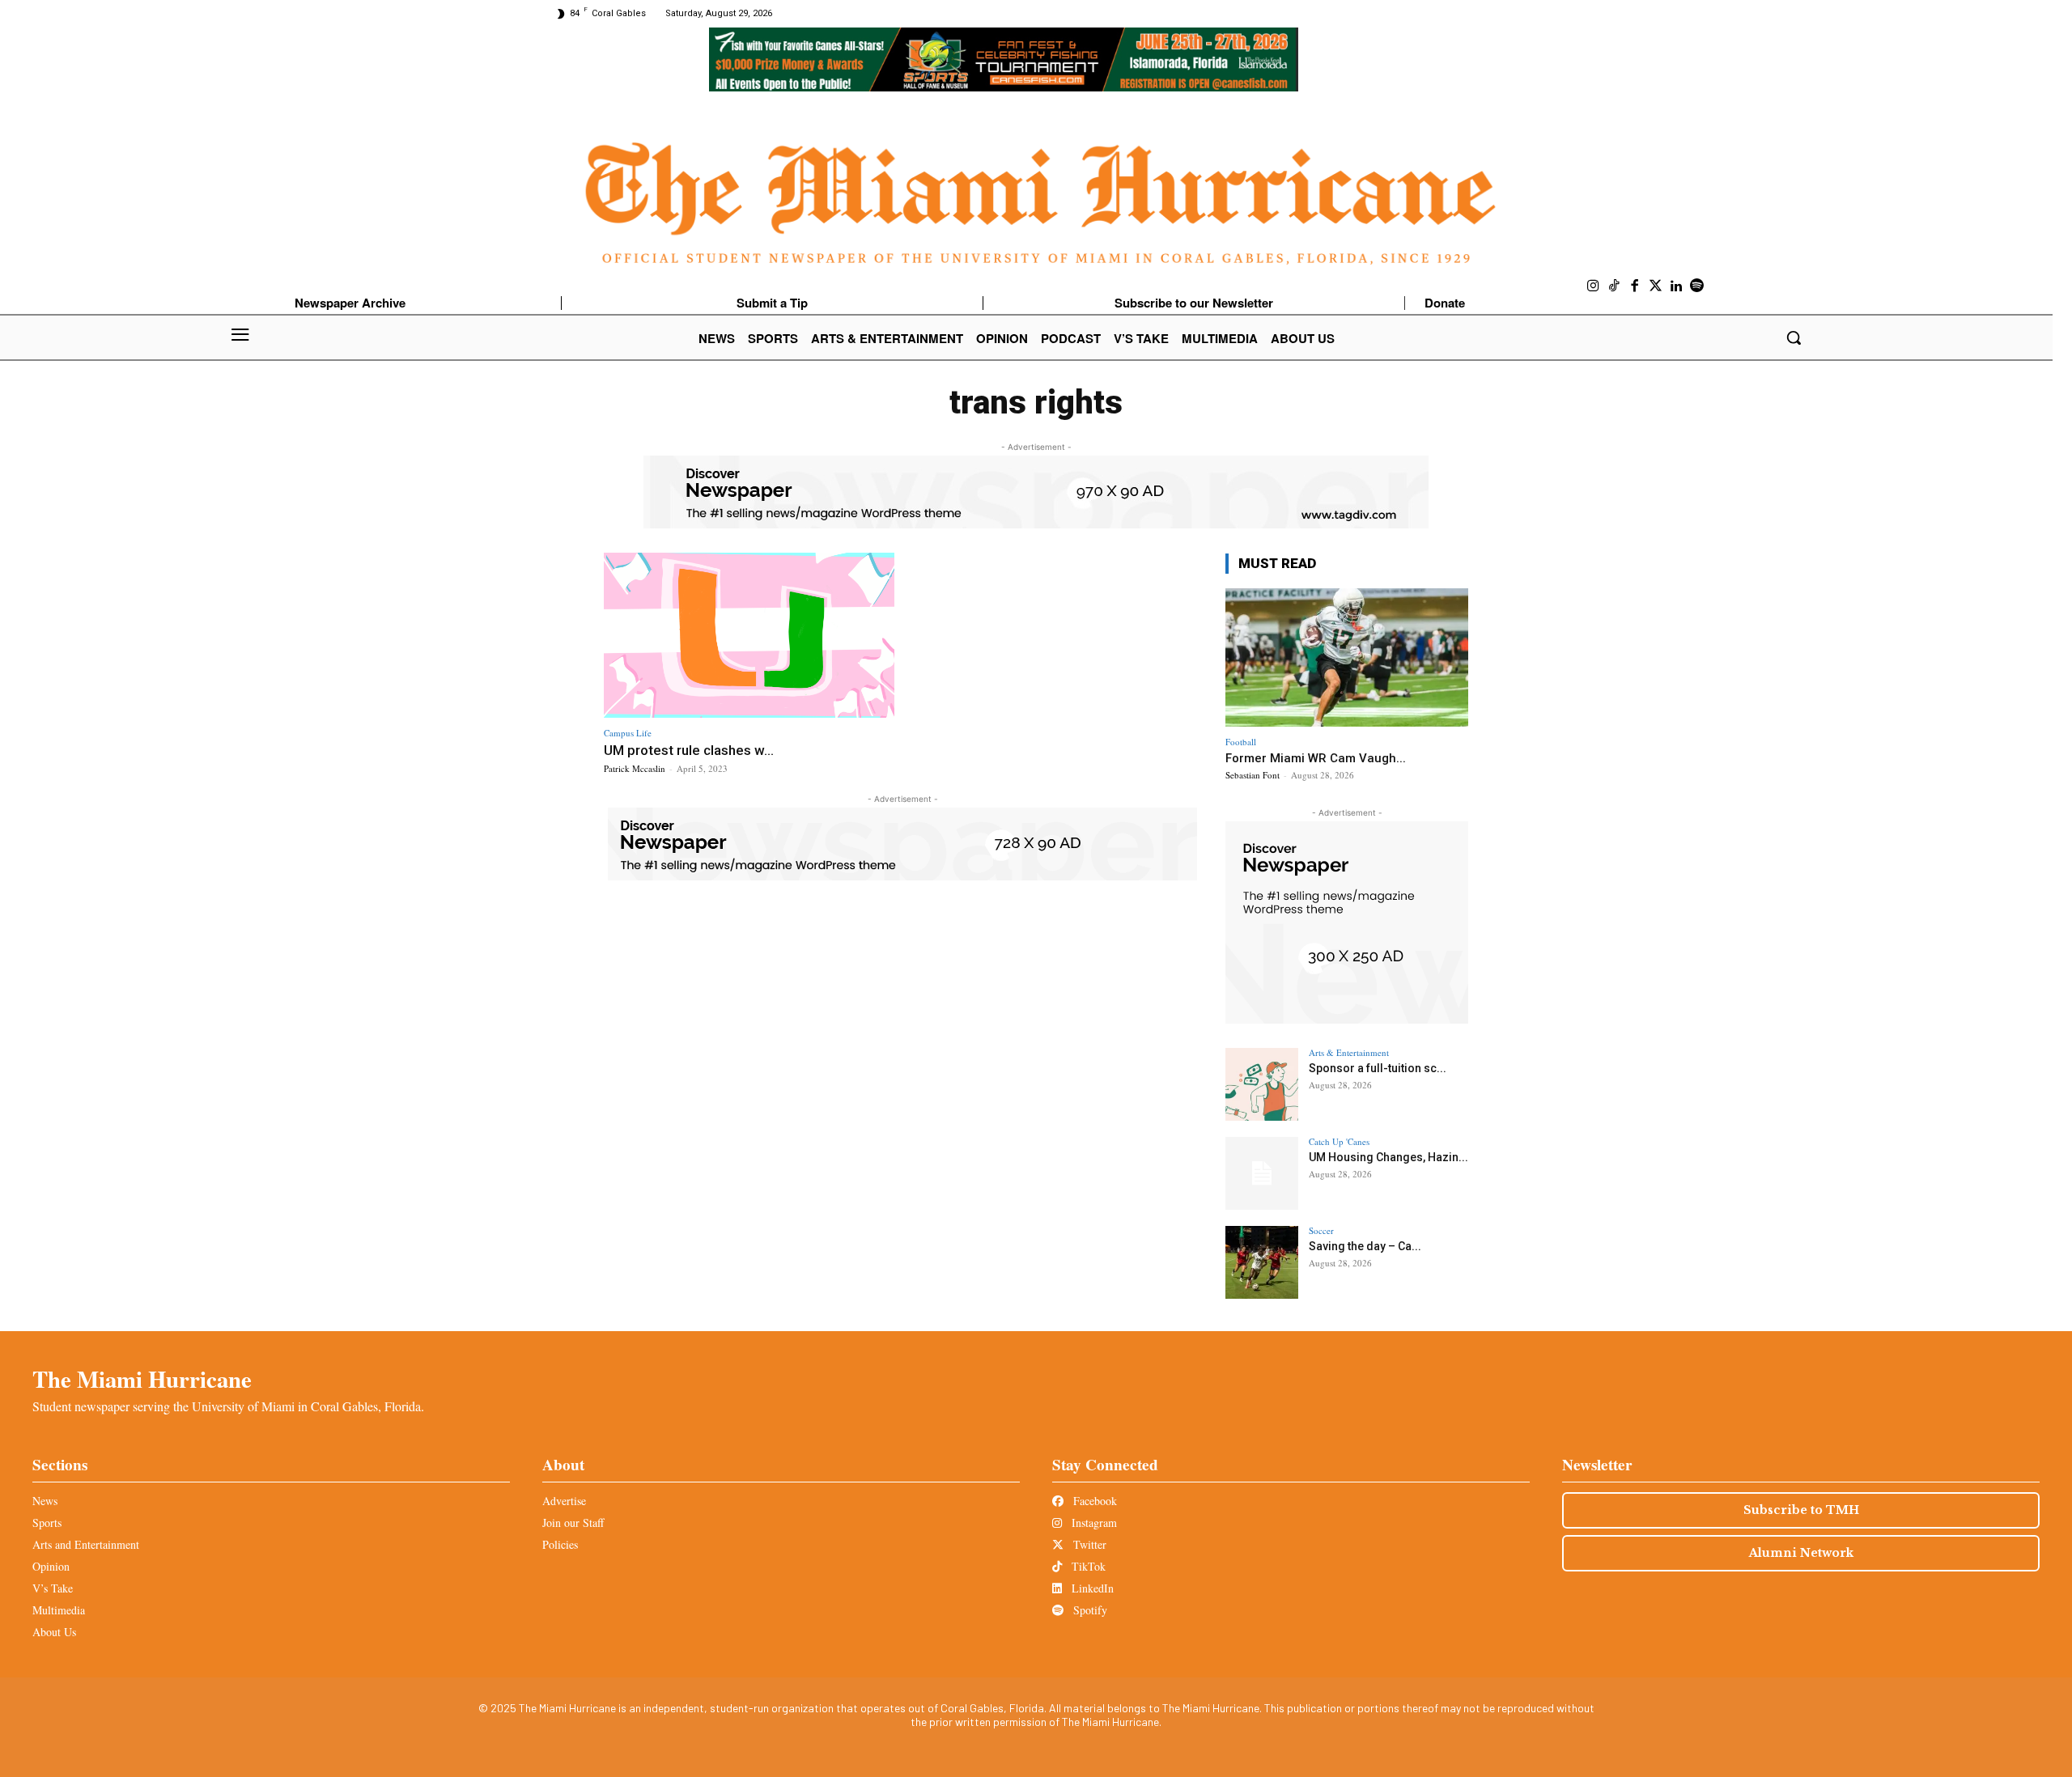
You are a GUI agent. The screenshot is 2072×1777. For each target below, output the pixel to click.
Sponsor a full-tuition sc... (1378, 1068)
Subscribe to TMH (1801, 1510)
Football (1241, 742)
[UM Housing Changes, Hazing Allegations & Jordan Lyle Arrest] (1262, 1173)
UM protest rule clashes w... (689, 750)
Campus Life (628, 733)
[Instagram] (1594, 286)
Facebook (1093, 1501)
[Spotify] (1697, 286)
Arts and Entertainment (86, 1544)
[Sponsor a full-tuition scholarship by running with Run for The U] (1262, 1084)
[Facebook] (1635, 286)
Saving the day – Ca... (1365, 1246)
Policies (560, 1544)
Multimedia (59, 1610)
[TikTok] (1615, 286)
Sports (47, 1523)
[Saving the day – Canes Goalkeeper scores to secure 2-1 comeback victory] (1262, 1262)
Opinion (51, 1566)
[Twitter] (1656, 286)
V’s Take (53, 1588)
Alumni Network (1801, 1553)
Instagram (1093, 1523)
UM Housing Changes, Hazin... (1388, 1157)
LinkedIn (1091, 1588)
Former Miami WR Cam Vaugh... (1316, 758)
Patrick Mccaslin (635, 768)
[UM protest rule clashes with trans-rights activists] (749, 636)
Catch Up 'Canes (1339, 1141)
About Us (54, 1632)
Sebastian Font (1253, 775)
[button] (1794, 337)
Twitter (1088, 1544)
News (45, 1501)
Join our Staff (573, 1523)
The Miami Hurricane (142, 1379)
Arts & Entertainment (1349, 1052)
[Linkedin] (1676, 286)
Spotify (1089, 1610)
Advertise (564, 1501)
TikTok (1087, 1566)
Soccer (1321, 1230)
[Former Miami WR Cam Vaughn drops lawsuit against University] (1347, 657)
